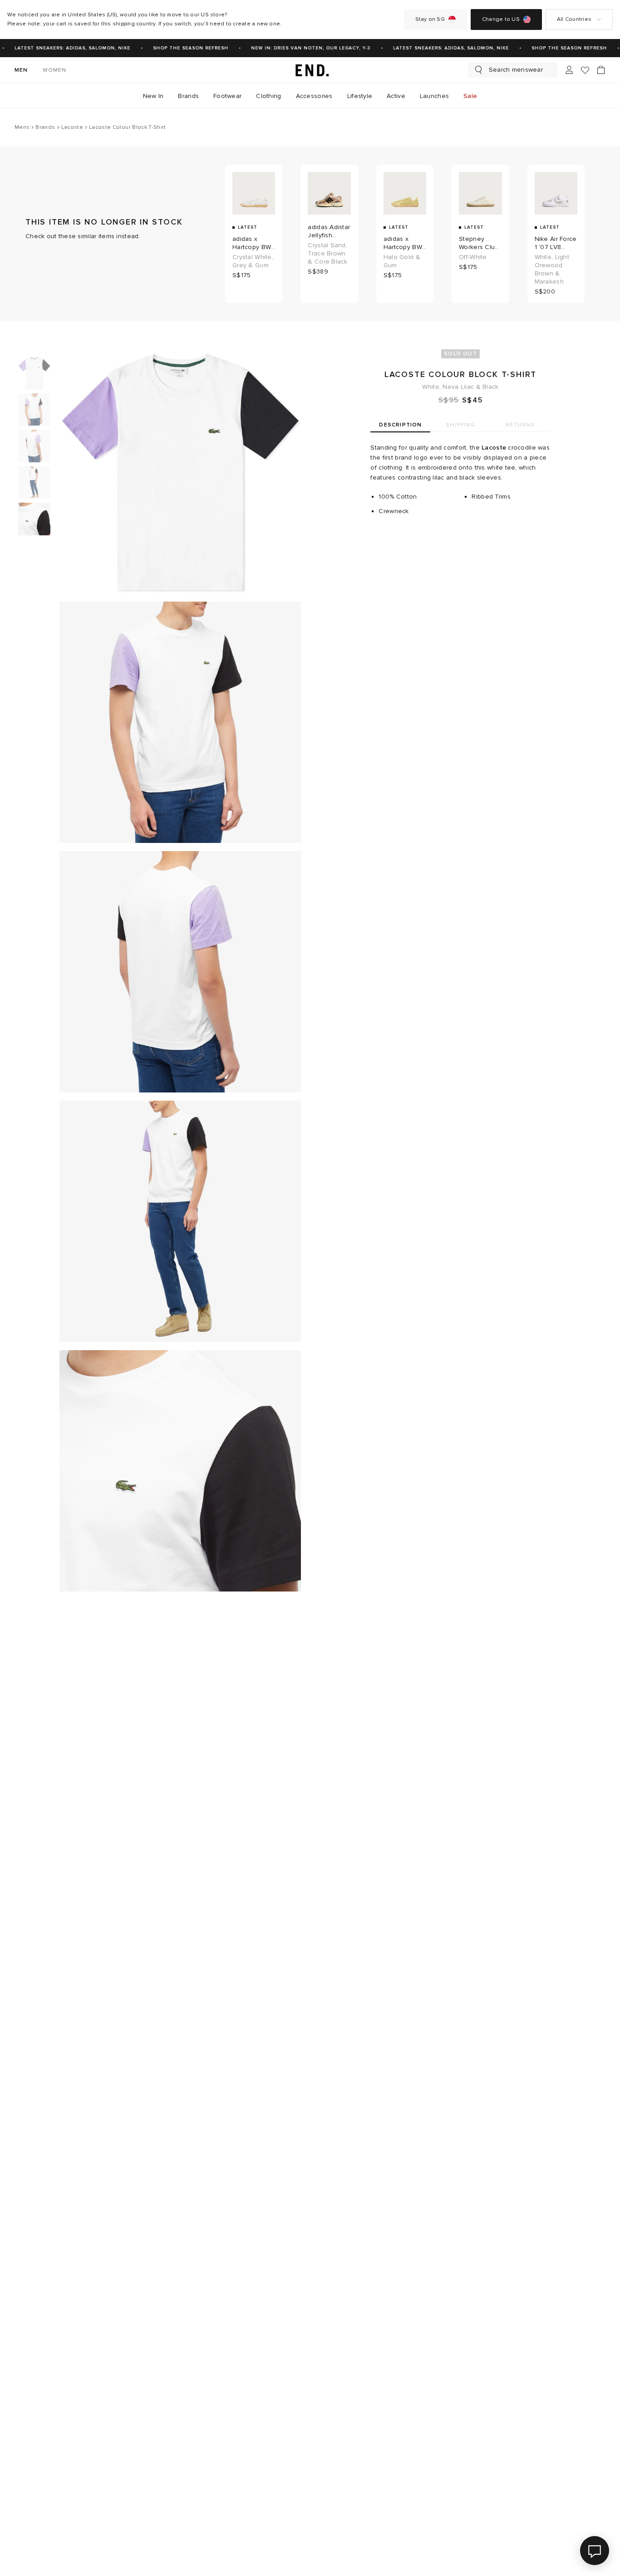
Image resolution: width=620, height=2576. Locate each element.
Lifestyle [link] (360, 96)
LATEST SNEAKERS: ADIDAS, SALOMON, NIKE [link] (64, 48)
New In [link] (153, 96)
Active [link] (396, 96)
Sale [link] (470, 96)
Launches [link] (434, 96)
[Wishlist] (585, 70)
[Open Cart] (601, 70)
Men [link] (21, 70)
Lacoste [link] (494, 448)
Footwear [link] (227, 96)
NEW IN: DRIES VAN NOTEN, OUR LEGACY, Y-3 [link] (302, 48)
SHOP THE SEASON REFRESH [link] (182, 48)
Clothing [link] (268, 96)
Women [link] (55, 70)
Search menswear (516, 70)
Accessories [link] (314, 96)
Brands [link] (188, 96)
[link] (310, 70)
